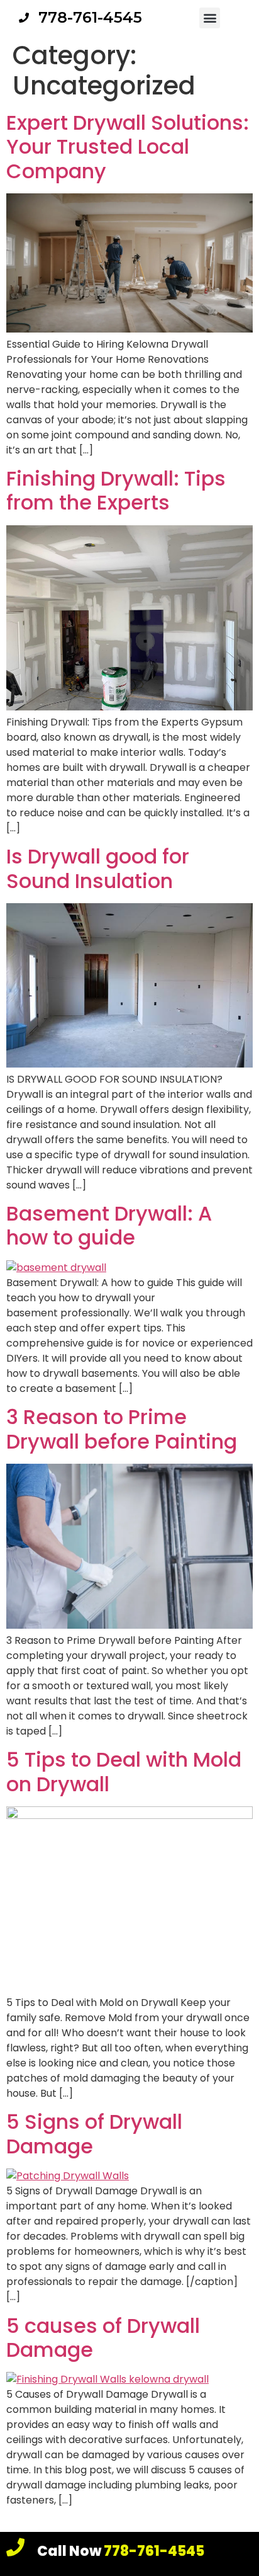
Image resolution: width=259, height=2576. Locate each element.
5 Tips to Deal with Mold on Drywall (124, 1771)
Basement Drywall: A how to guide (109, 1225)
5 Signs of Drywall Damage (94, 2134)
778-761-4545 (121, 2551)
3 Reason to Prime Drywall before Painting (122, 1429)
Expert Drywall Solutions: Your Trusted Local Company (128, 147)
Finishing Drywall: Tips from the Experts (116, 490)
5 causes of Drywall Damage (103, 2338)
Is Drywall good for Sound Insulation (98, 868)
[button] (210, 18)
